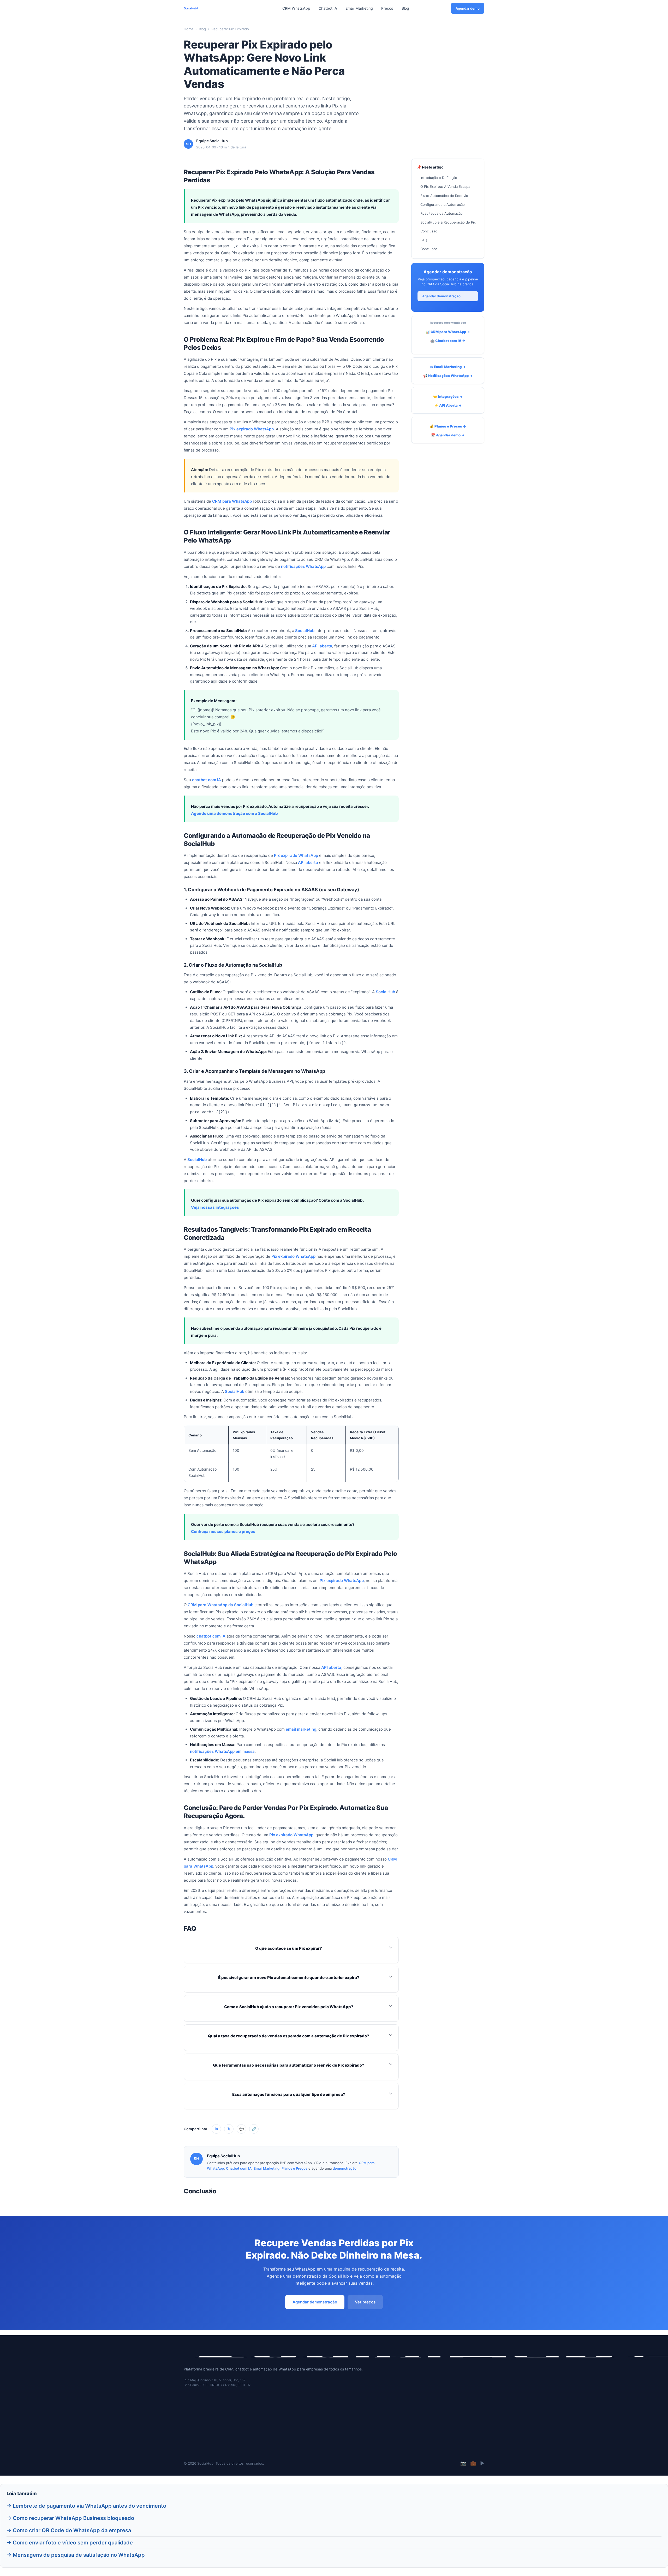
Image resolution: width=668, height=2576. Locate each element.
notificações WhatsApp (303, 566)
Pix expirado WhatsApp (252, 429)
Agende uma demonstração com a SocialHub (234, 813)
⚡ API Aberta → (448, 405)
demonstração (345, 2168)
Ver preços (365, 2302)
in (216, 2129)
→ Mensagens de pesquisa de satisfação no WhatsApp (76, 2555)
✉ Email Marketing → (448, 367)
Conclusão (429, 231)
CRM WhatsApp (296, 8)
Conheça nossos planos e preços (223, 1531)
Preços (387, 8)
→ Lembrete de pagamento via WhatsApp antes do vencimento (86, 2506)
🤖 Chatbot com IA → (448, 341)
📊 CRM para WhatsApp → (448, 332)
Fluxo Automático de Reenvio (444, 196)
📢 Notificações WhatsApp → (448, 376)
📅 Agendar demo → (448, 435)
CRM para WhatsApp (232, 501)
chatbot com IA (207, 780)
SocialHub (305, 631)
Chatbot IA (328, 8)
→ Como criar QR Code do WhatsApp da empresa (69, 2530)
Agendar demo (468, 8)
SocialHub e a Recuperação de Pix (448, 222)
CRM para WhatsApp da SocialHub (220, 1605)
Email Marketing (359, 8)
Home (189, 29)
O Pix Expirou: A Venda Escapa (445, 186)
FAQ (424, 240)
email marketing (301, 1729)
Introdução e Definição (439, 178)
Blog (405, 8)
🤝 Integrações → (448, 396)
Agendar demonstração (441, 296)
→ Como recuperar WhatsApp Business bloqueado (70, 2518)
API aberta (322, 646)
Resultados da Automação (442, 213)
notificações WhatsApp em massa (222, 1751)
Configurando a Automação (443, 204)
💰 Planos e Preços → (448, 426)
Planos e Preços (294, 2168)
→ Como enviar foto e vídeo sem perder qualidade (70, 2543)
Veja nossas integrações (215, 1207)
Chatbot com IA (239, 2168)
